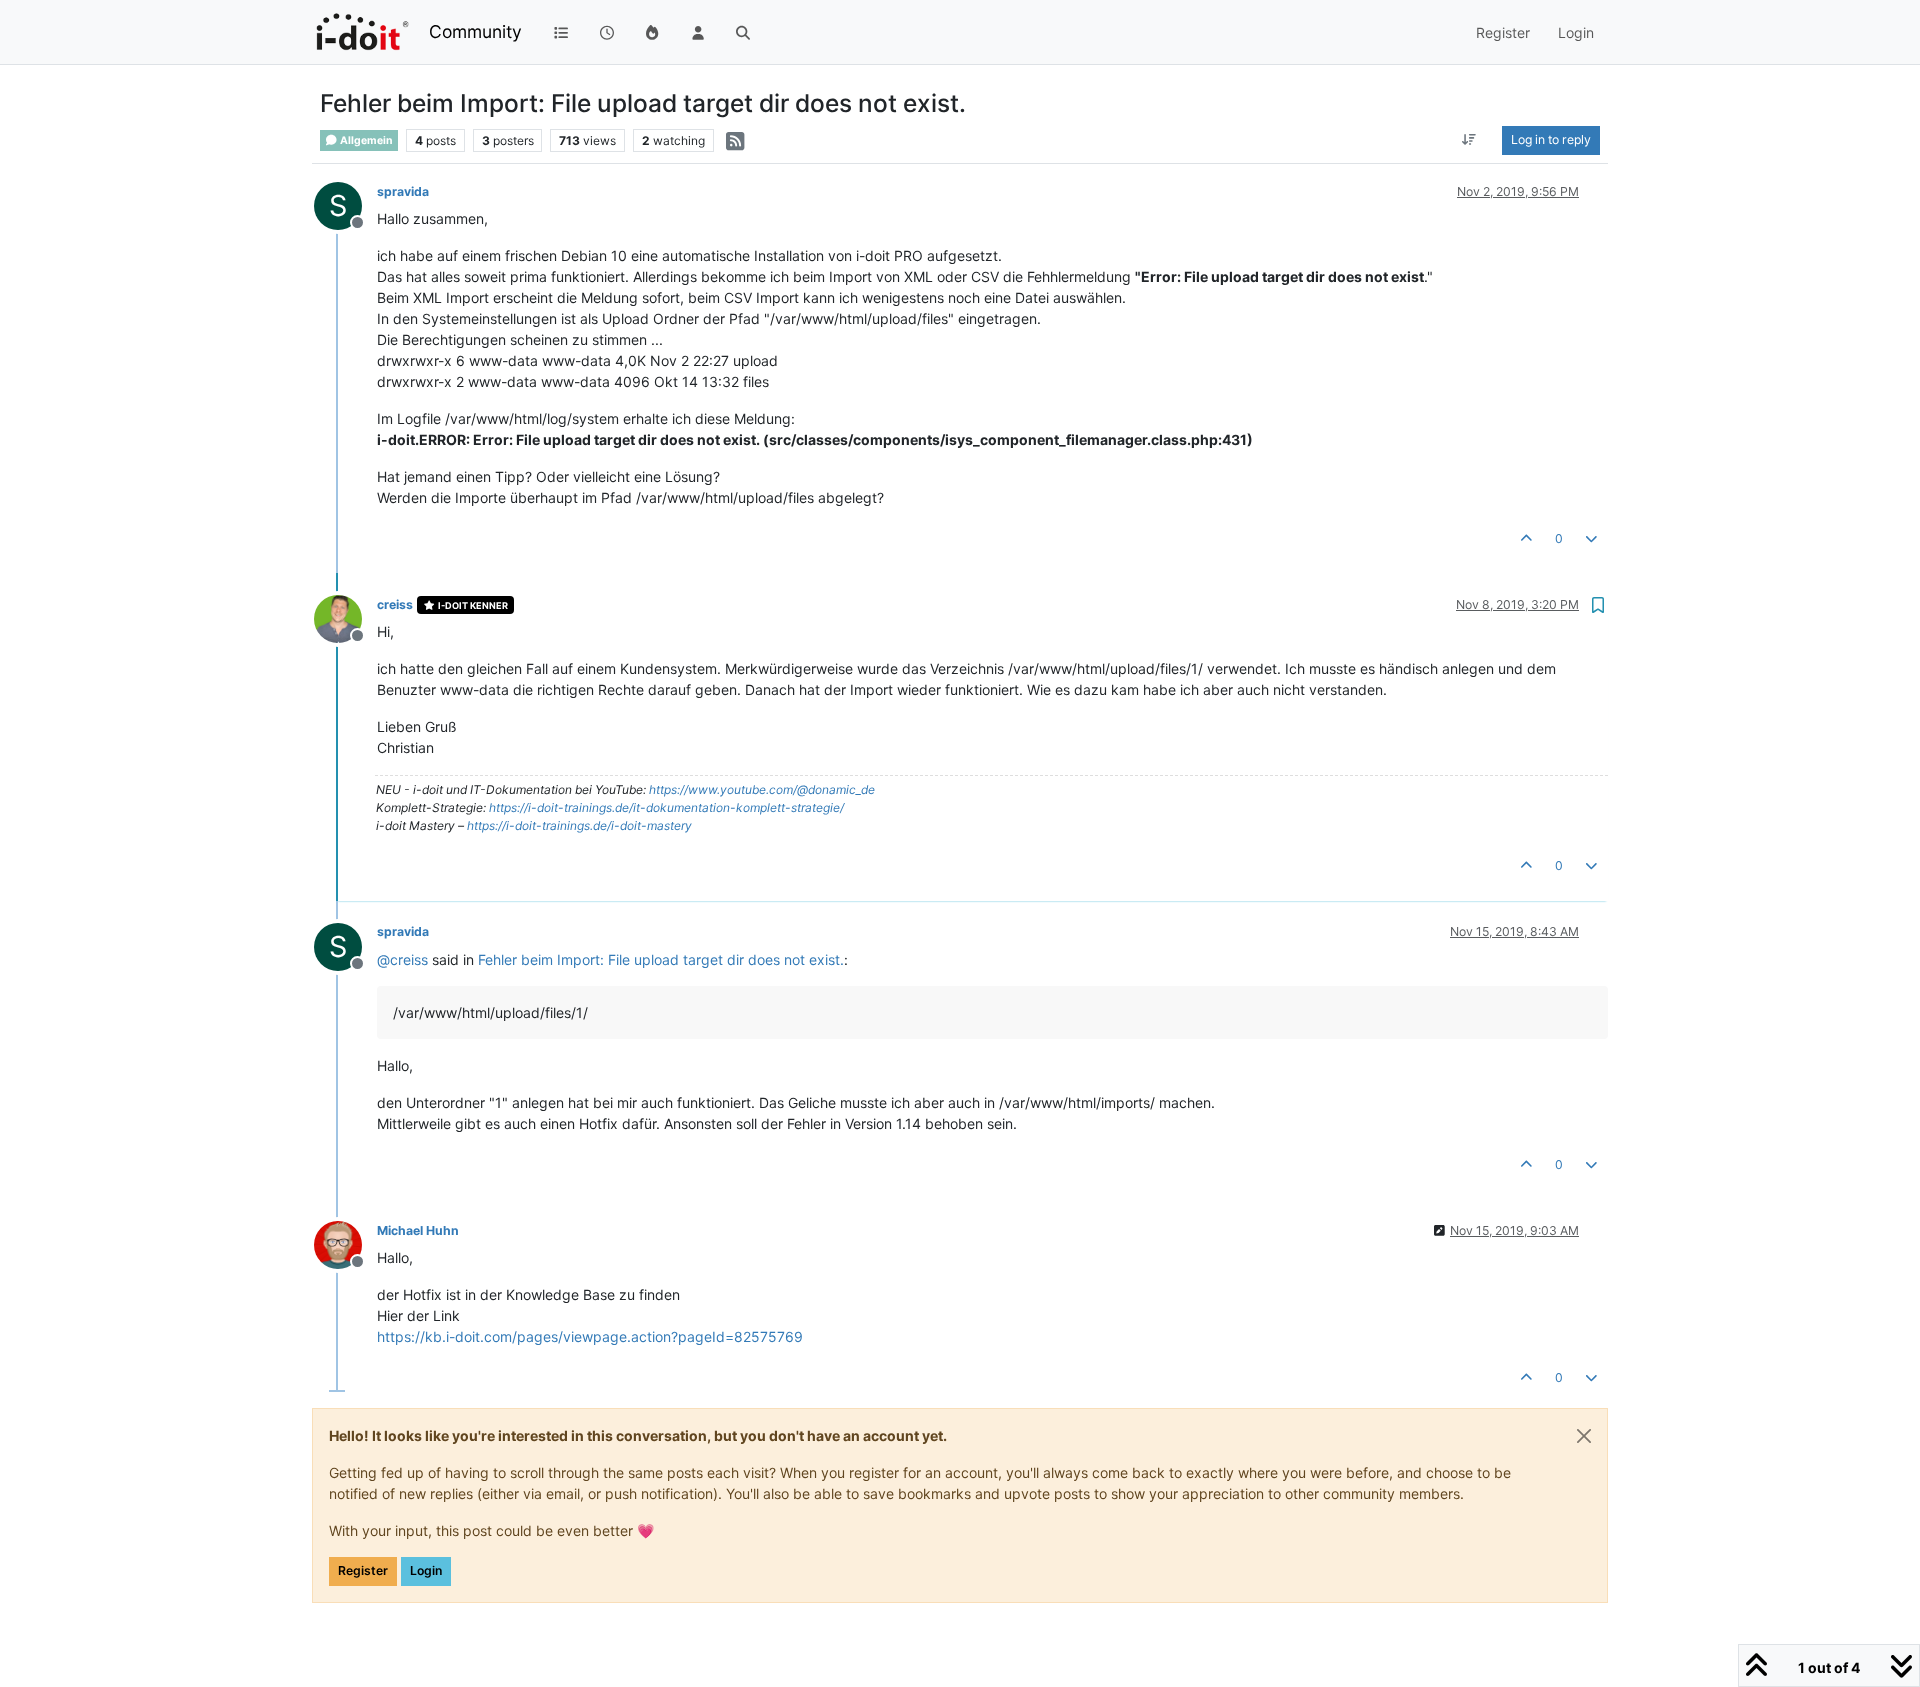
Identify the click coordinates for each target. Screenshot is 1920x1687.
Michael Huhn (418, 1230)
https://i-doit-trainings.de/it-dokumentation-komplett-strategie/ (666, 807)
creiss (395, 604)
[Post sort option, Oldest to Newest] (1469, 140)
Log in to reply (1551, 139)
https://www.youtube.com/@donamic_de (762, 789)
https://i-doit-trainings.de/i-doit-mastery (579, 825)
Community (475, 31)
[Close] (1584, 1436)
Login (426, 1570)
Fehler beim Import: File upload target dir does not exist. (661, 959)
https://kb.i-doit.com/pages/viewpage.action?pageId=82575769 (590, 1336)
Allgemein (365, 140)
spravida (403, 191)
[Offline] (345, 617)
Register (363, 1570)
